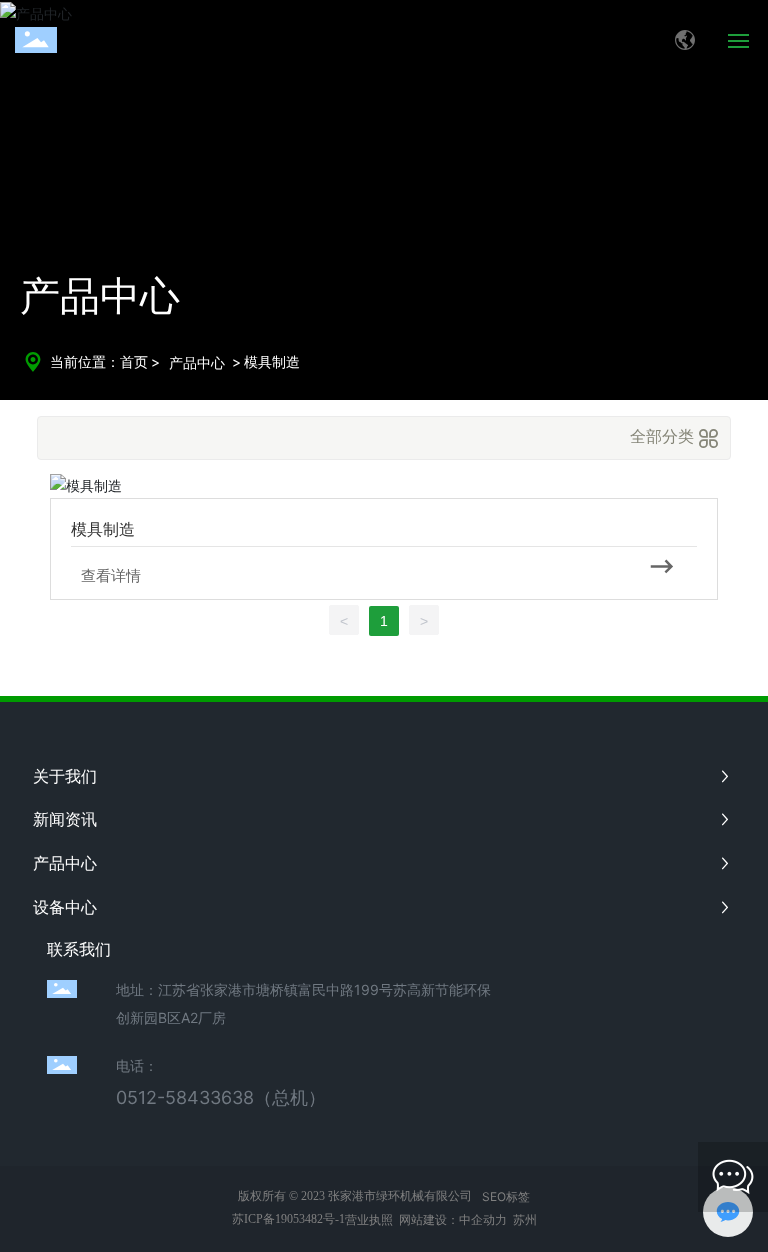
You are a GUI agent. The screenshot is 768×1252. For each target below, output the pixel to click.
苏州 (525, 1219)
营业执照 (369, 1219)
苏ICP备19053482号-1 (288, 1219)
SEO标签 (506, 1196)
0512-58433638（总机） (221, 1097)
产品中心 (197, 362)
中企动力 (483, 1219)
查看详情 (111, 575)
